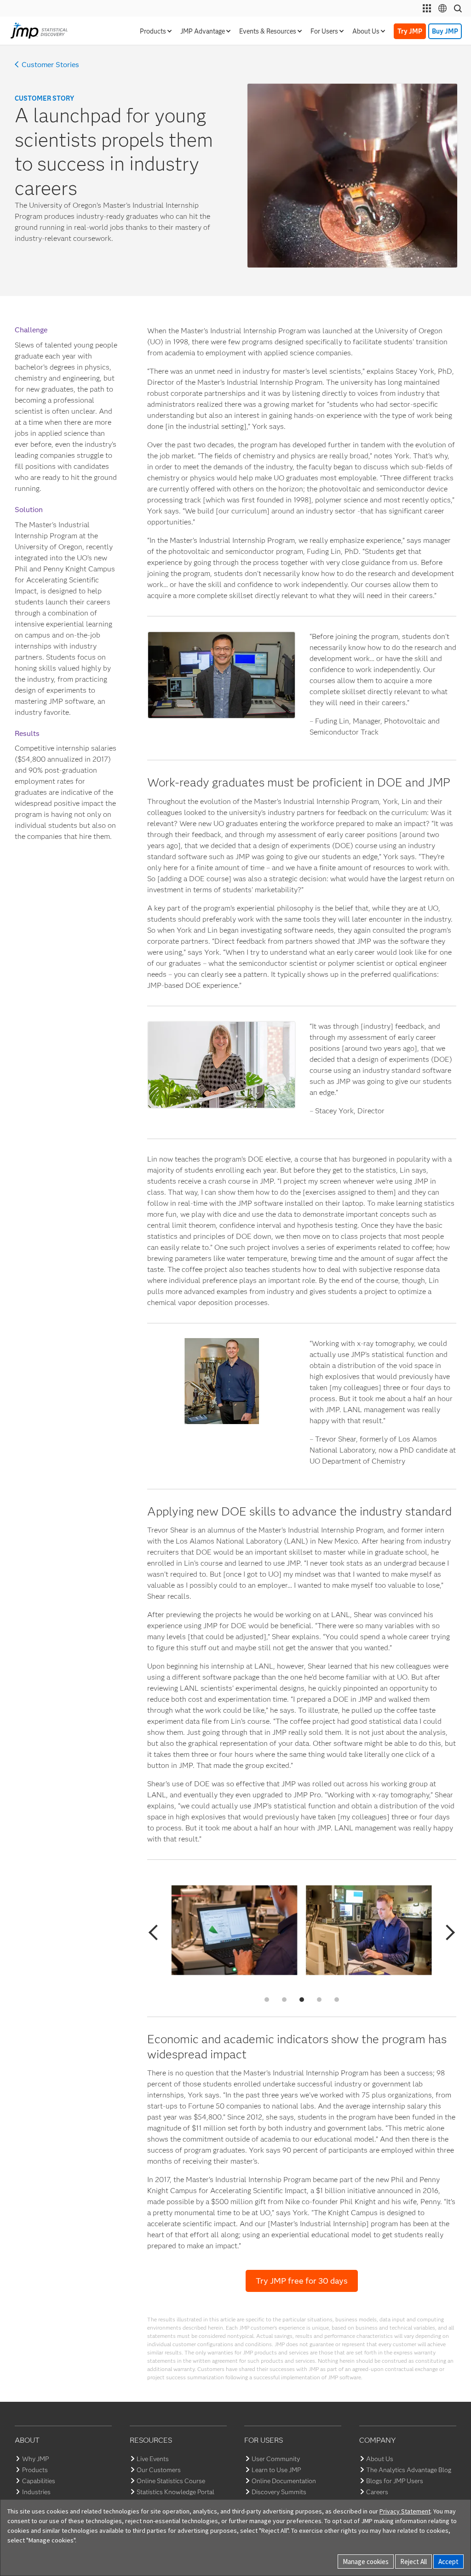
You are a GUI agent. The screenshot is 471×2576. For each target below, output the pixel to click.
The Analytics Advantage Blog (409, 2470)
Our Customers (159, 2470)
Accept (448, 2562)
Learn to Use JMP (276, 2470)
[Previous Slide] (156, 1932)
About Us (380, 2459)
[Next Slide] (447, 1932)
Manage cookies (366, 2562)
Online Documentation (284, 2481)
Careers (377, 2492)
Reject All (414, 2562)
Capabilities (39, 2481)
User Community (276, 2459)
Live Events (153, 2459)
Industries (36, 2492)
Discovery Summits (279, 2492)
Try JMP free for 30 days (302, 2281)
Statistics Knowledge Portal (175, 2492)
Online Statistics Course (171, 2481)
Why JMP (35, 2459)
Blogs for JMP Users (395, 2481)
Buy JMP (445, 31)
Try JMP (410, 31)
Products (35, 2470)
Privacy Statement (405, 2511)
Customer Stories (50, 65)
